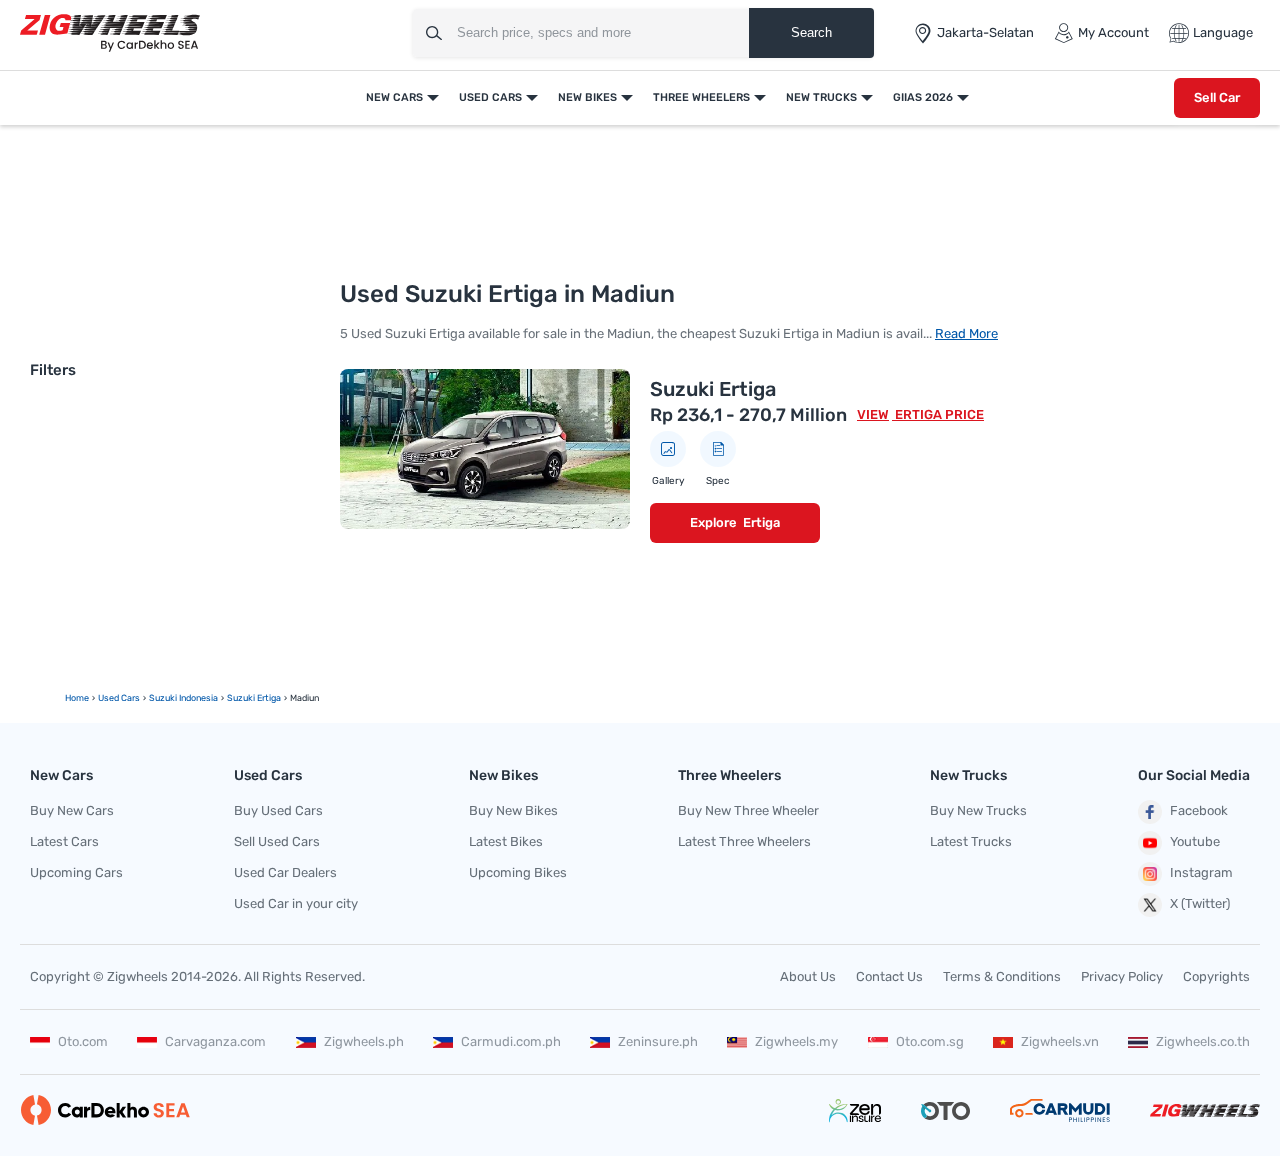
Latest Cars (64, 841)
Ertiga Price (938, 414)
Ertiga (761, 522)
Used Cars (490, 97)
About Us (808, 976)
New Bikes (587, 97)
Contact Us (889, 976)
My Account (1113, 32)
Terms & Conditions (1002, 976)
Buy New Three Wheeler (748, 810)
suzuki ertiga (254, 698)
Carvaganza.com (215, 1041)
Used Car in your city (296, 903)
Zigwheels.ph (364, 1041)
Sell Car (1217, 97)
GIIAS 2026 (923, 97)
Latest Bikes (506, 841)
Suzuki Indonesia (183, 698)
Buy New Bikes (513, 810)
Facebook (1199, 810)
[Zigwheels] (110, 33)
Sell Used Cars (277, 841)
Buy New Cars (72, 810)
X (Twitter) (1200, 903)
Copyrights (1216, 976)
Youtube (1195, 841)
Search (811, 32)
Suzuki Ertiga (713, 389)
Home (77, 698)
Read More (966, 333)
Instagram (1201, 872)
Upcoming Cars (76, 872)
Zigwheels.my (796, 1041)
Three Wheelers (701, 97)
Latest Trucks (971, 841)
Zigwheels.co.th (1203, 1041)
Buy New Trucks (978, 810)
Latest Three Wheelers (744, 841)
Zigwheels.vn (1060, 1041)
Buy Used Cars (278, 810)
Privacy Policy (1122, 976)
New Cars (394, 97)
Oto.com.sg (930, 1041)
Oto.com (83, 1041)
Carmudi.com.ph (511, 1041)
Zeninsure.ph (658, 1041)
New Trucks (821, 97)
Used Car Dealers (285, 872)
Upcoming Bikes (518, 872)
